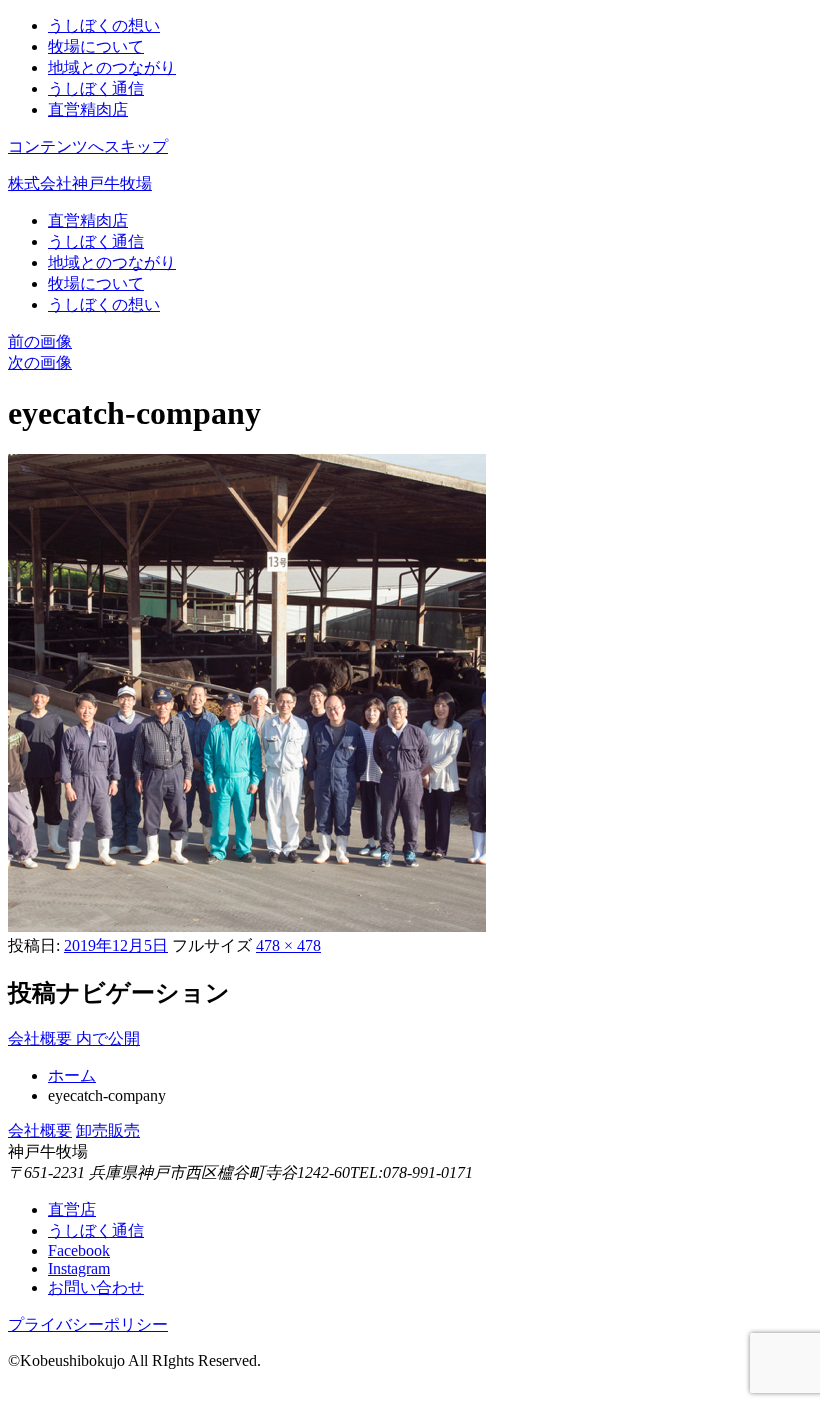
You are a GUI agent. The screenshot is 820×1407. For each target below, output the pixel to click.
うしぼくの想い (104, 25)
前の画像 (40, 341)
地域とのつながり (112, 67)
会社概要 (40, 1130)
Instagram (79, 1268)
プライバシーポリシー (88, 1324)
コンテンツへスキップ (88, 146)
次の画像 (40, 362)
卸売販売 (108, 1130)
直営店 (72, 1209)
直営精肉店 (88, 109)
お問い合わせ (96, 1287)
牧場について (96, 46)
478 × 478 (288, 945)
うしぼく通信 (96, 88)
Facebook (79, 1250)
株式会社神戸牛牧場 (80, 183)
